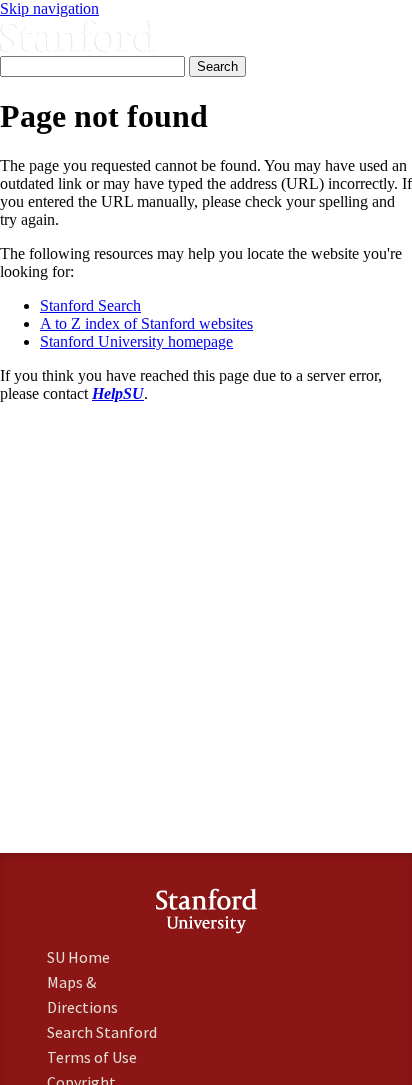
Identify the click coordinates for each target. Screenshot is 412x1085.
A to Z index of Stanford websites (146, 323)
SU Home (78, 957)
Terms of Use (92, 1057)
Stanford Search (90, 305)
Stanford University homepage (136, 341)
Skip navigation (49, 8)
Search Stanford (102, 1032)
